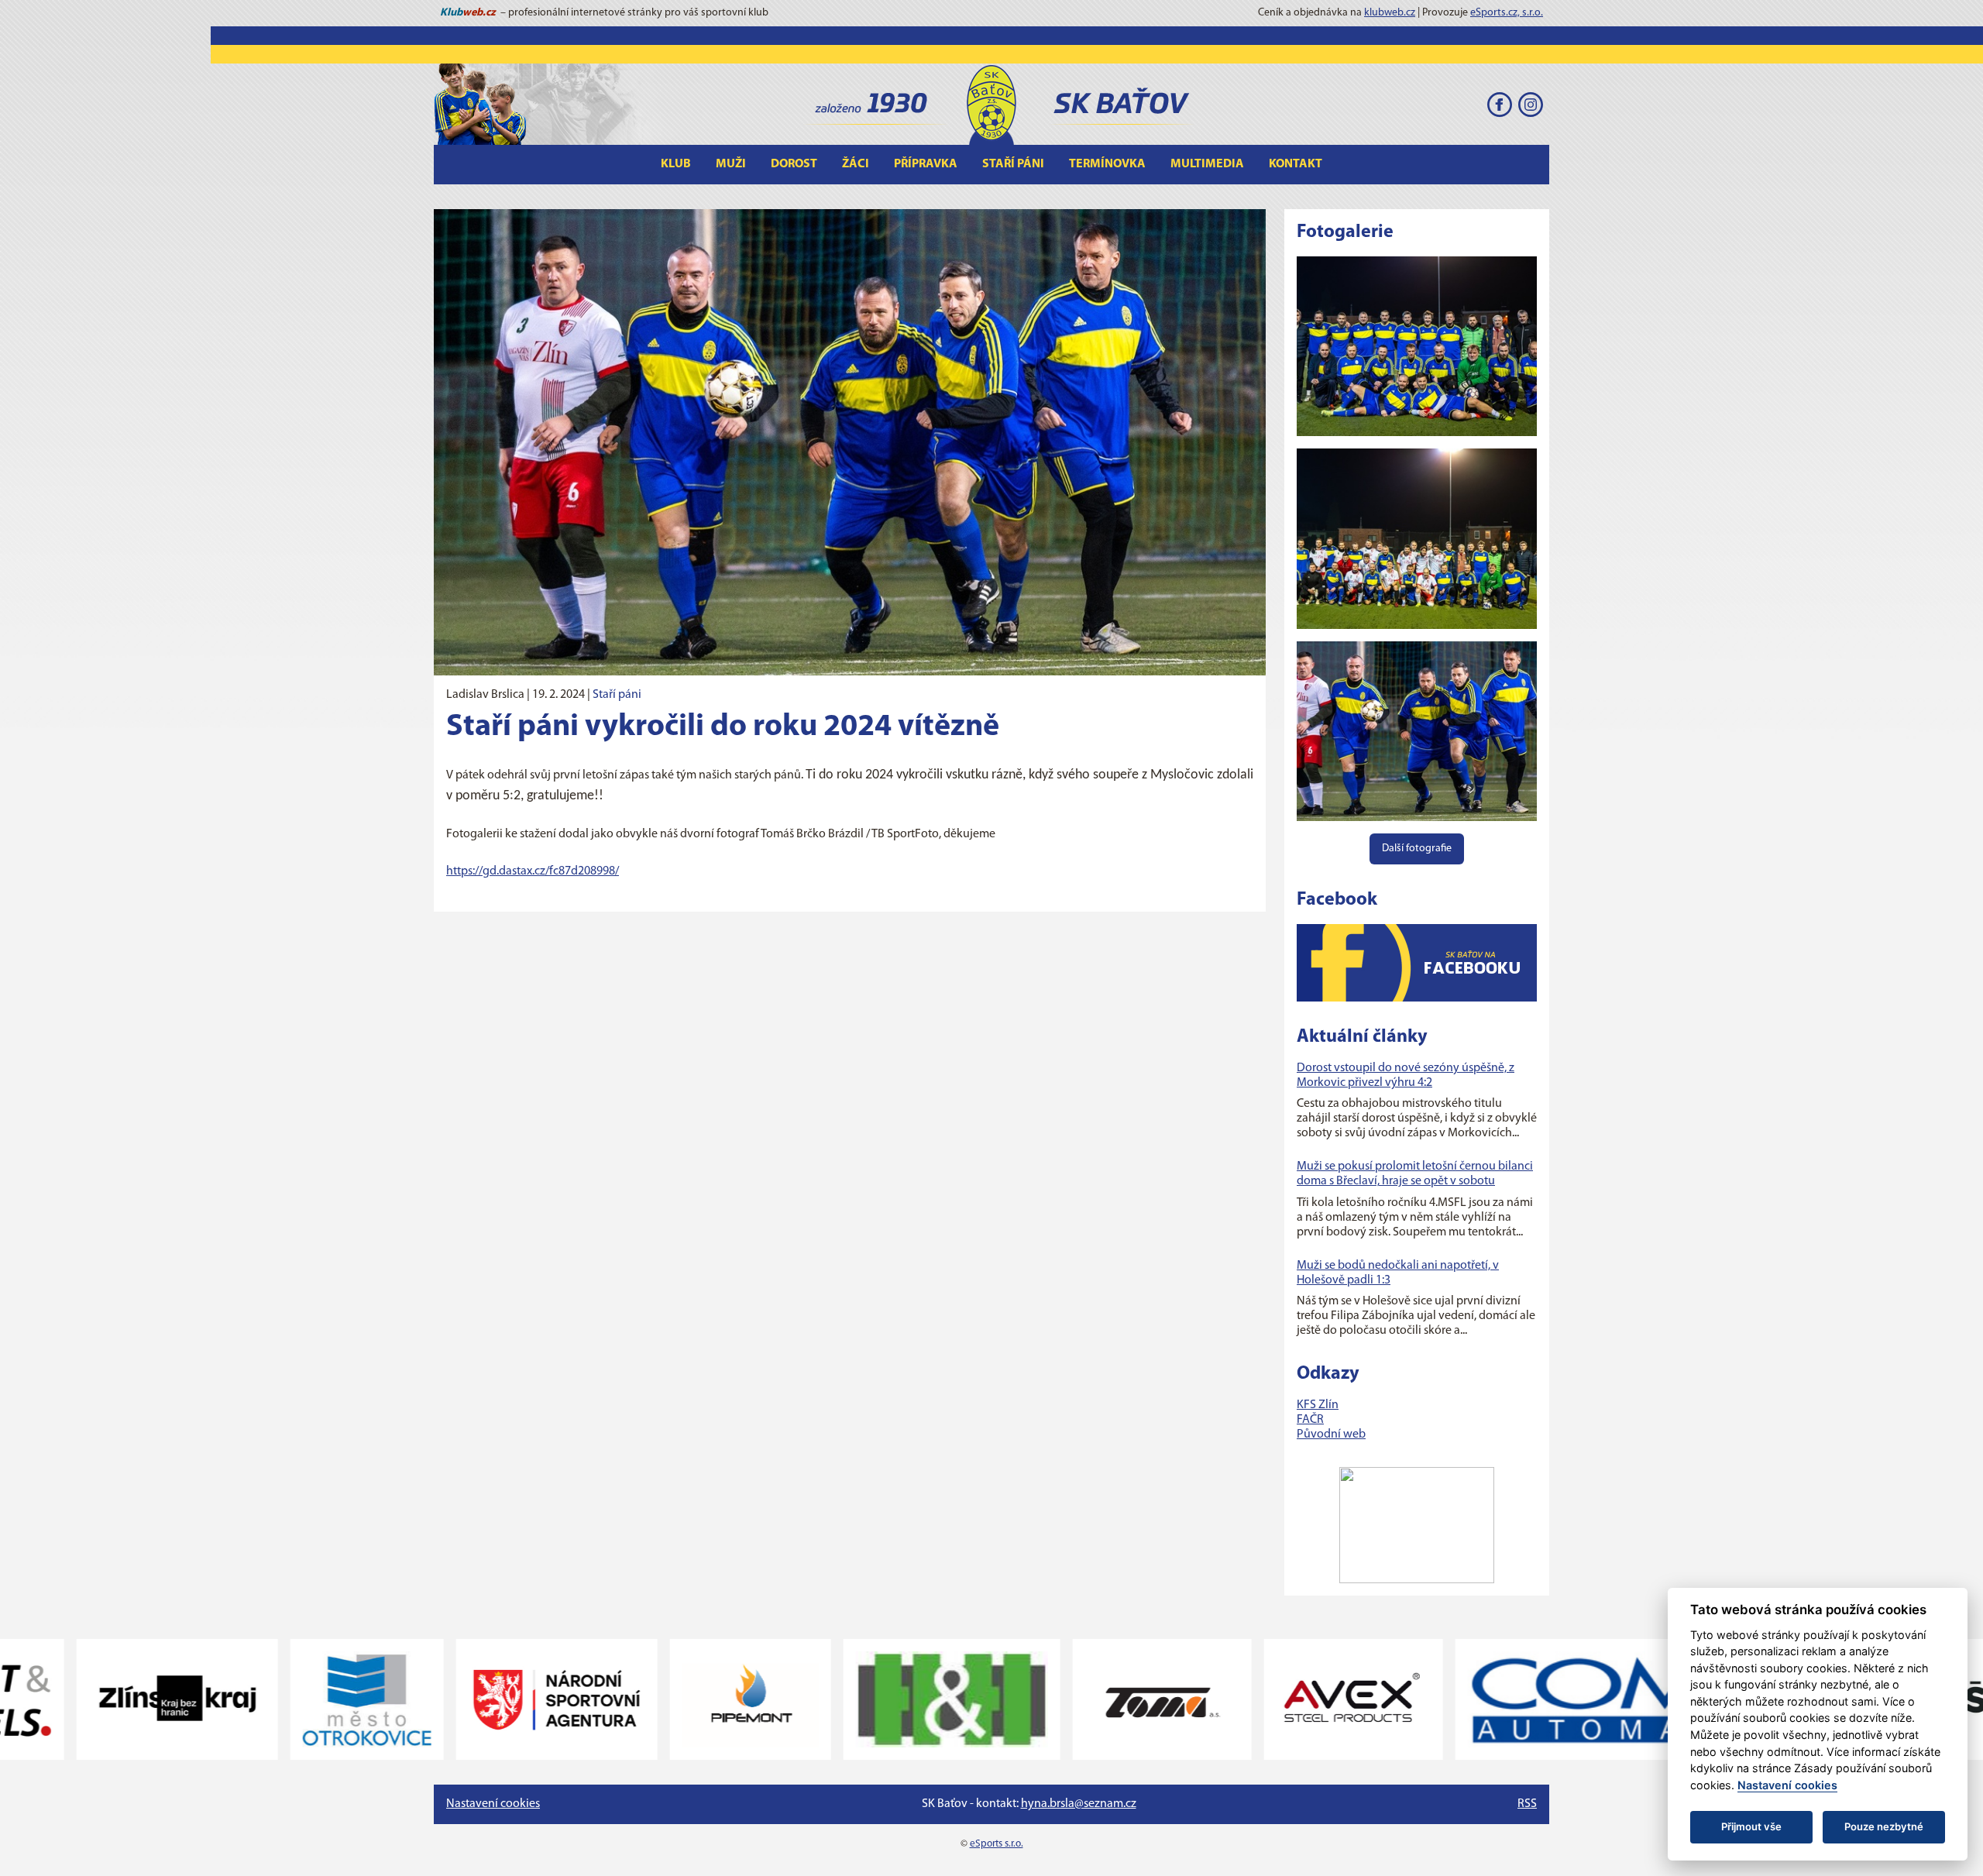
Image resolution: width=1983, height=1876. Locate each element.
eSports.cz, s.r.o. (1507, 13)
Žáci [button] (856, 164)
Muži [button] (731, 164)
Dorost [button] (794, 164)
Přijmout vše (1751, 1826)
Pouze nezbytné (1884, 1826)
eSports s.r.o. (997, 1844)
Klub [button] (676, 164)
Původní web (1331, 1434)
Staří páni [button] (1013, 164)
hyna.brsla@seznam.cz (1079, 1804)
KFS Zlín (1318, 1405)
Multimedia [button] (1207, 164)
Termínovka (1107, 164)
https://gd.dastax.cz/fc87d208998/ (533, 871)
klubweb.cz (1390, 13)
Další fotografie (1417, 849)
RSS (1527, 1804)
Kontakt (1296, 164)
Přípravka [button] (926, 164)
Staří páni (617, 695)
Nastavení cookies (493, 1804)
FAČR (1310, 1420)
